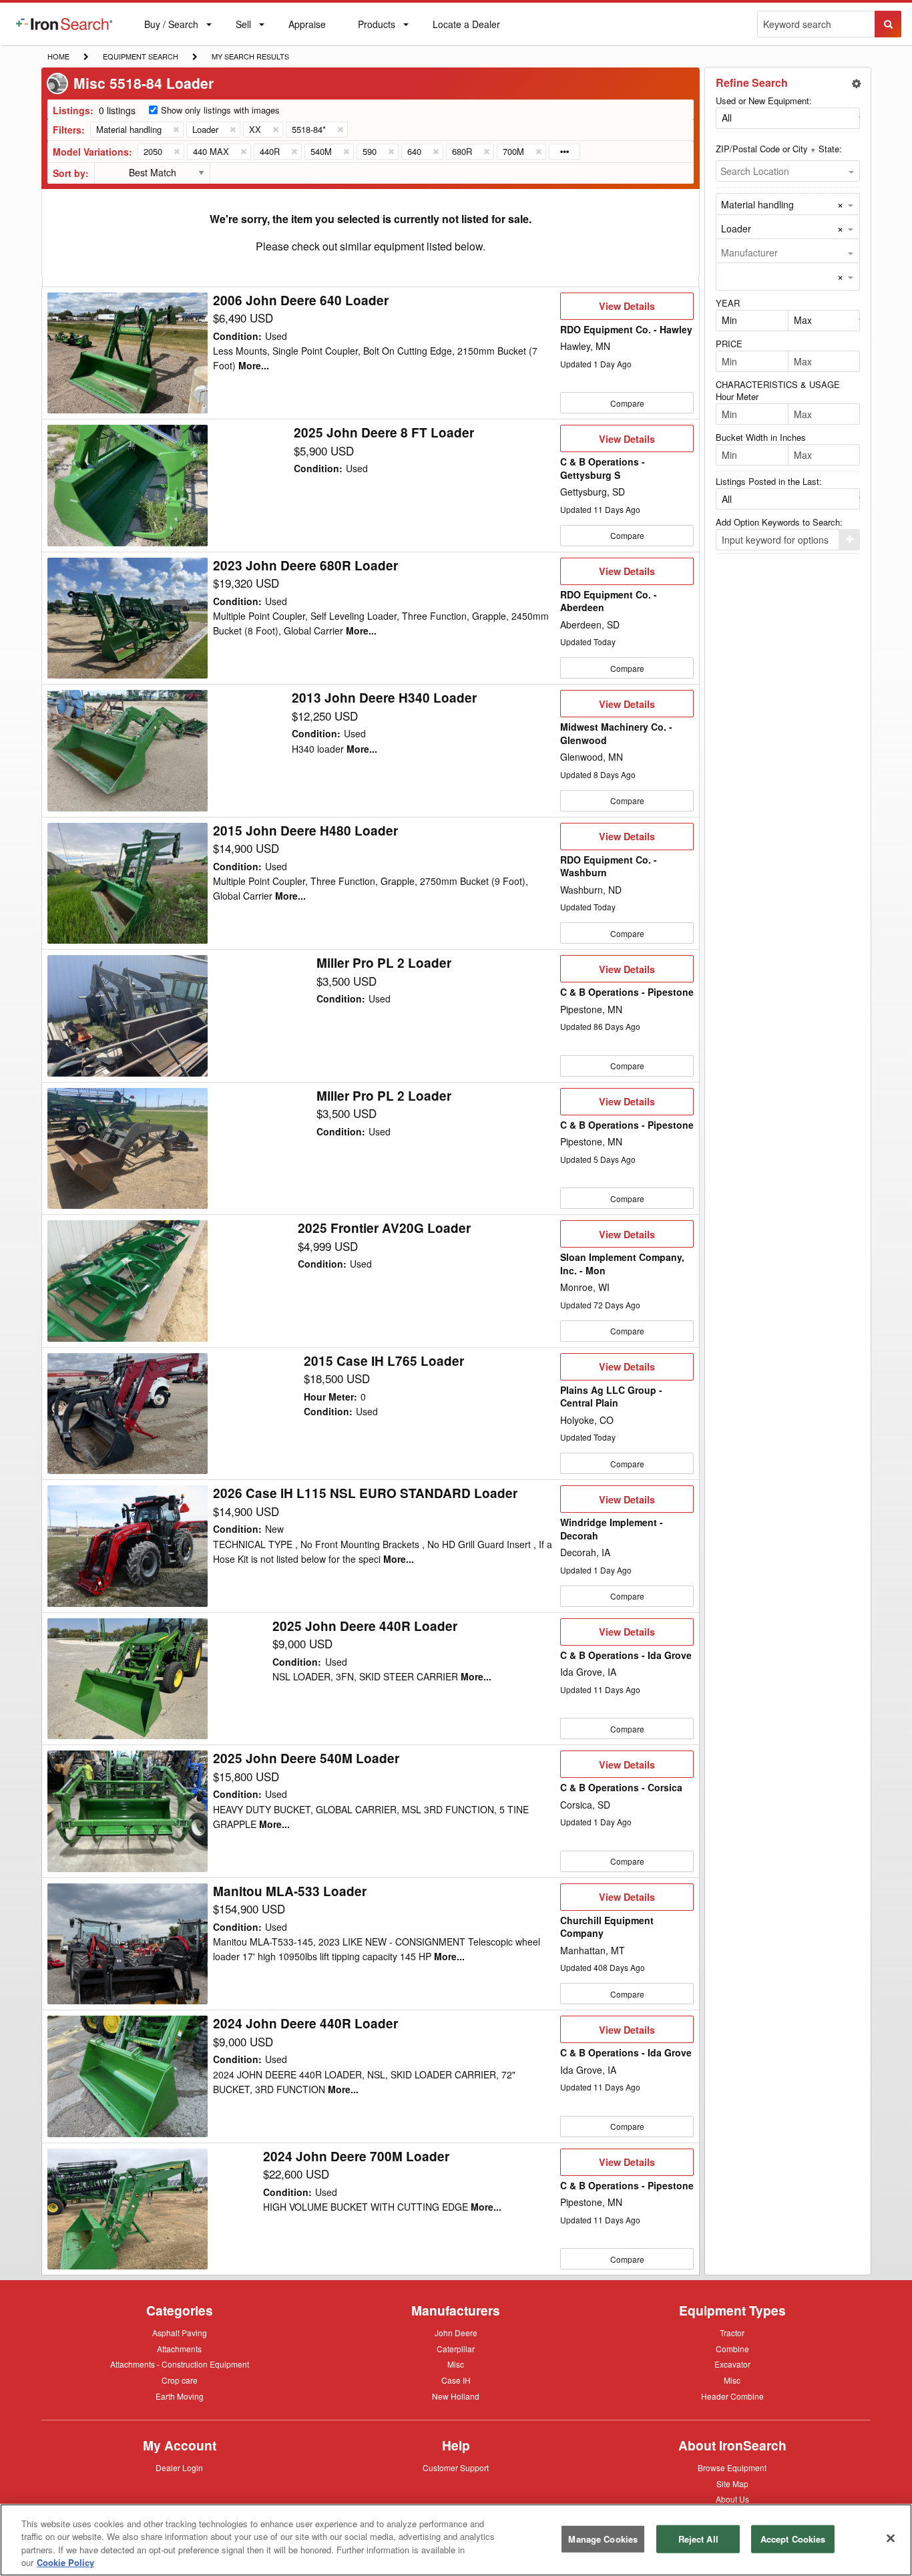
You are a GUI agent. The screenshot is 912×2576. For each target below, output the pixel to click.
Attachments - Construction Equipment (180, 2365)
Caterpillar (456, 2348)
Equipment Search (140, 57)
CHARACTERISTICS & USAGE (778, 384)
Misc (456, 2364)
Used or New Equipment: (764, 101)
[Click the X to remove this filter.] (176, 130)
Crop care (180, 2381)
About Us (732, 2500)
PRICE (729, 344)
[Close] (891, 2538)
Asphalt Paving (180, 2334)
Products (376, 27)
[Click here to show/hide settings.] (857, 83)
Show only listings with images (220, 110)
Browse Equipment (732, 2468)
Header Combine (732, 2397)
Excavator (732, 2364)
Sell (243, 27)
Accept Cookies (793, 2539)
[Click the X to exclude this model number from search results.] (176, 152)
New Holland (456, 2397)
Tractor (732, 2332)
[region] (456, 2540)
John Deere (456, 2334)
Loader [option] (736, 228)
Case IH (456, 2381)
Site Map (732, 2485)
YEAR (728, 303)
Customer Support (456, 2468)
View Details (627, 309)
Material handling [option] (757, 204)
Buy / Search (171, 31)
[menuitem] (64, 24)
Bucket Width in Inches (761, 437)
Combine (732, 2348)
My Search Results (250, 57)
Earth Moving (180, 2397)
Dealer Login (179, 2468)
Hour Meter (737, 396)
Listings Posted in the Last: (769, 481)
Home (58, 56)
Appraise (307, 27)
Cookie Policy (65, 2562)
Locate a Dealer (466, 31)
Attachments (179, 2348)
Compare (627, 403)
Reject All (698, 2539)
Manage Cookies (603, 2539)
